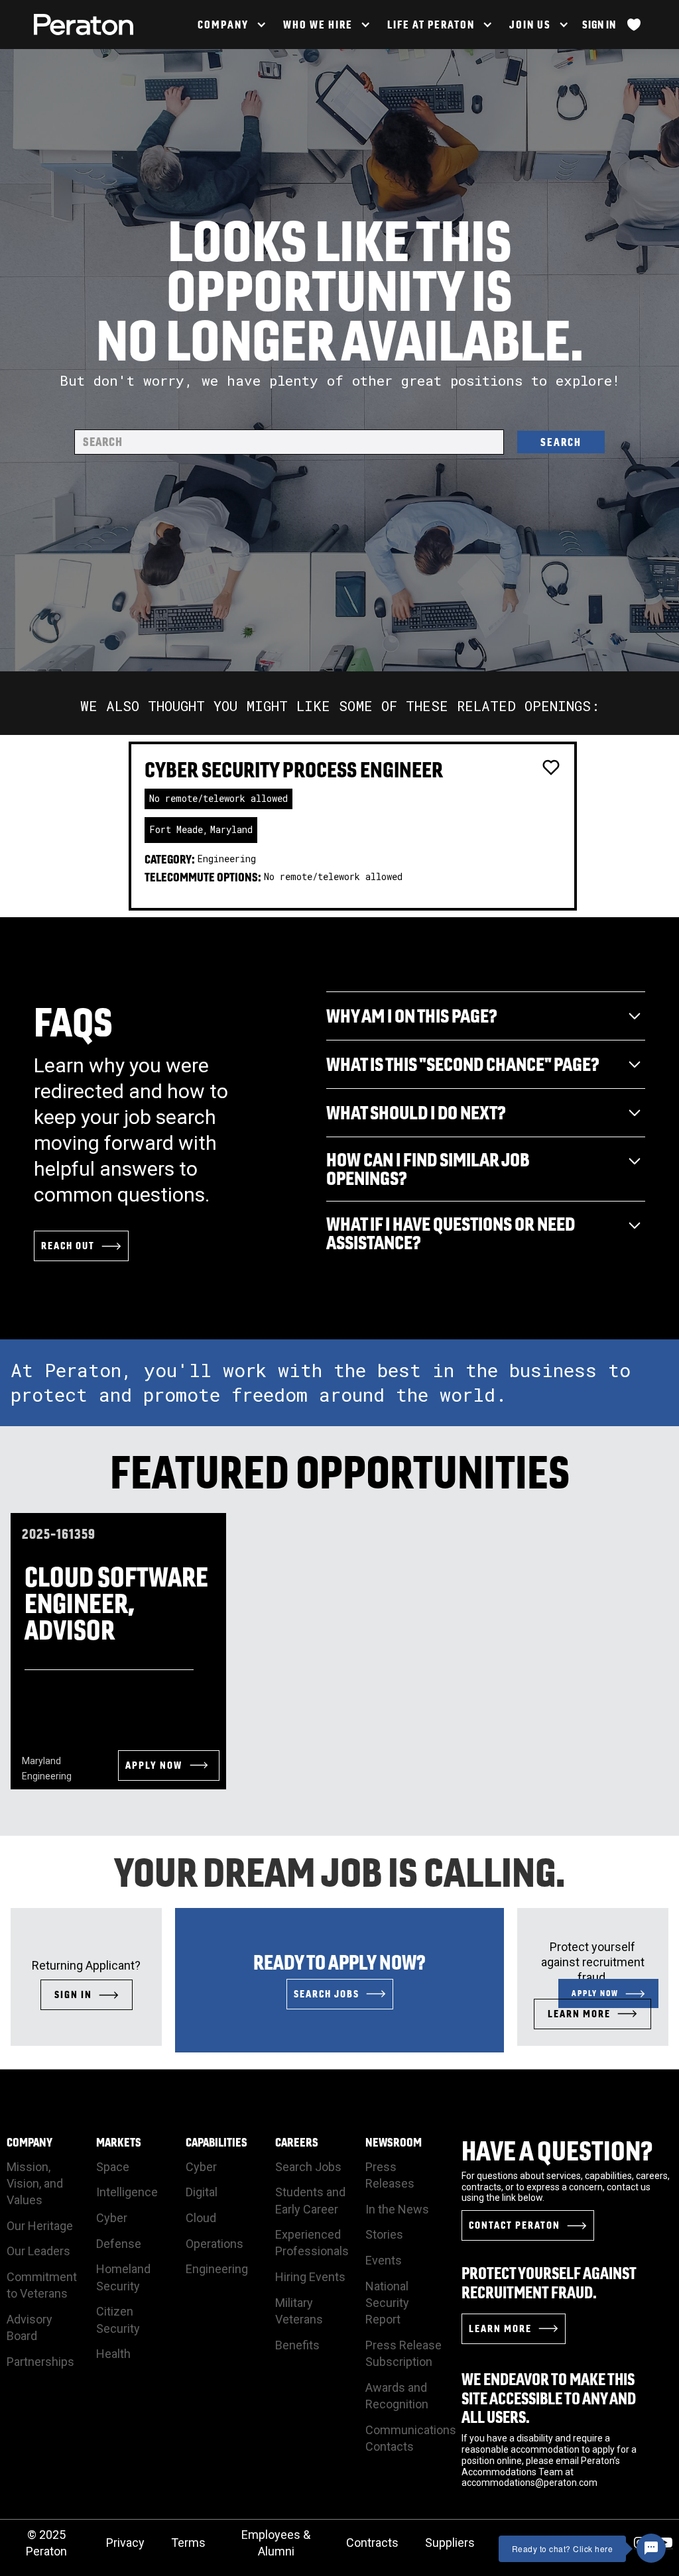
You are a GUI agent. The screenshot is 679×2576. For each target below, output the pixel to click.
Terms (188, 2543)
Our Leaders (38, 2251)
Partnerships (40, 2362)
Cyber (112, 2218)
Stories (384, 2234)
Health (113, 2354)
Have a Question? (557, 2151)
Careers (297, 2143)
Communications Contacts (411, 2438)
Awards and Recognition (397, 2396)
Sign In (599, 25)
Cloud (201, 2218)
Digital (202, 2192)
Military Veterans (299, 2311)
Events (384, 2260)
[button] (230, 25)
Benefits (297, 2345)
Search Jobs (308, 2167)
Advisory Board (30, 2327)
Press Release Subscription (403, 2353)
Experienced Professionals (312, 2243)
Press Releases (390, 2175)
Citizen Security (118, 2320)
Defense (119, 2244)
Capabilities (216, 2143)
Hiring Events (310, 2277)
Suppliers (450, 2543)
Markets (119, 2143)
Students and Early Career (310, 2200)
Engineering (217, 2269)
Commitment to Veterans (42, 2285)
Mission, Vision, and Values (35, 2183)
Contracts (372, 2543)
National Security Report (387, 2303)
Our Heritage (40, 2226)
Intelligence (127, 2192)
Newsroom (394, 2143)
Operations (215, 2244)
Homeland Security (123, 2277)
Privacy (125, 2543)
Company (30, 2143)
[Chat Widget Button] (651, 2548)
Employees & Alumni (276, 2543)
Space (113, 2167)
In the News (397, 2209)
